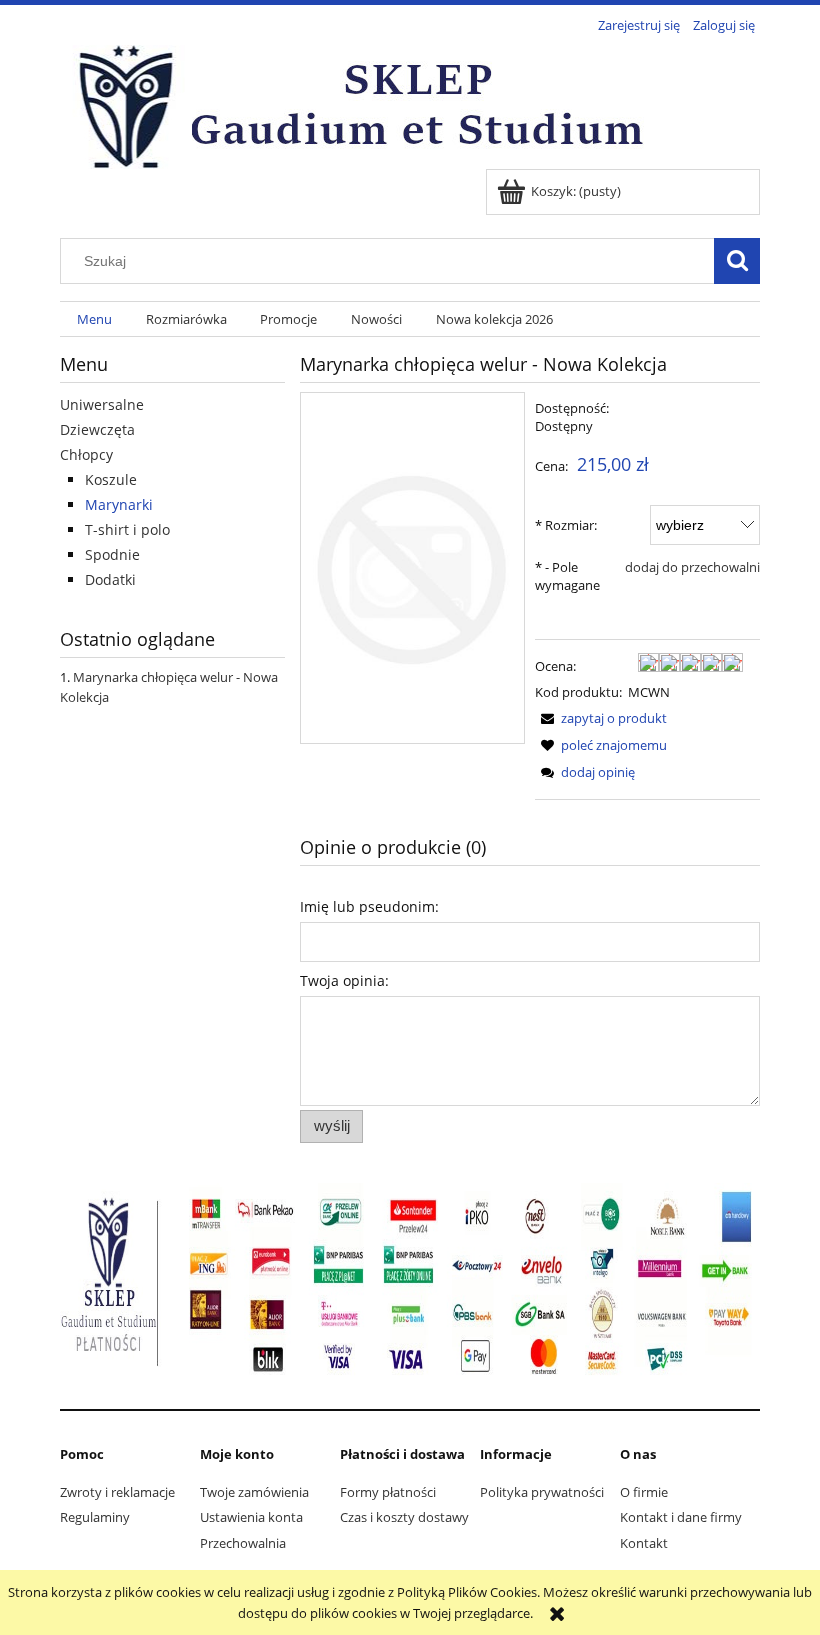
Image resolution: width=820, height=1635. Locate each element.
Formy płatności (388, 1492)
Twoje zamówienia (254, 1492)
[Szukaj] (737, 261)
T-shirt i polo (127, 529)
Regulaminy (95, 1517)
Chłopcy (86, 454)
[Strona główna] (360, 104)
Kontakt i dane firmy (681, 1517)
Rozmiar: (566, 525)
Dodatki (110, 579)
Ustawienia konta (251, 1517)
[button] (601, 718)
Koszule (111, 479)
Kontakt (644, 1543)
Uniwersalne (102, 404)
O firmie (644, 1492)
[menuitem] (94, 319)
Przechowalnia (243, 1543)
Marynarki (119, 504)
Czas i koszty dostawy (404, 1517)
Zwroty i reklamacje (117, 1492)
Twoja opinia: (344, 980)
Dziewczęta (97, 429)
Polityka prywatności (542, 1492)
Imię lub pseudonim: (369, 906)
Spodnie (112, 554)
